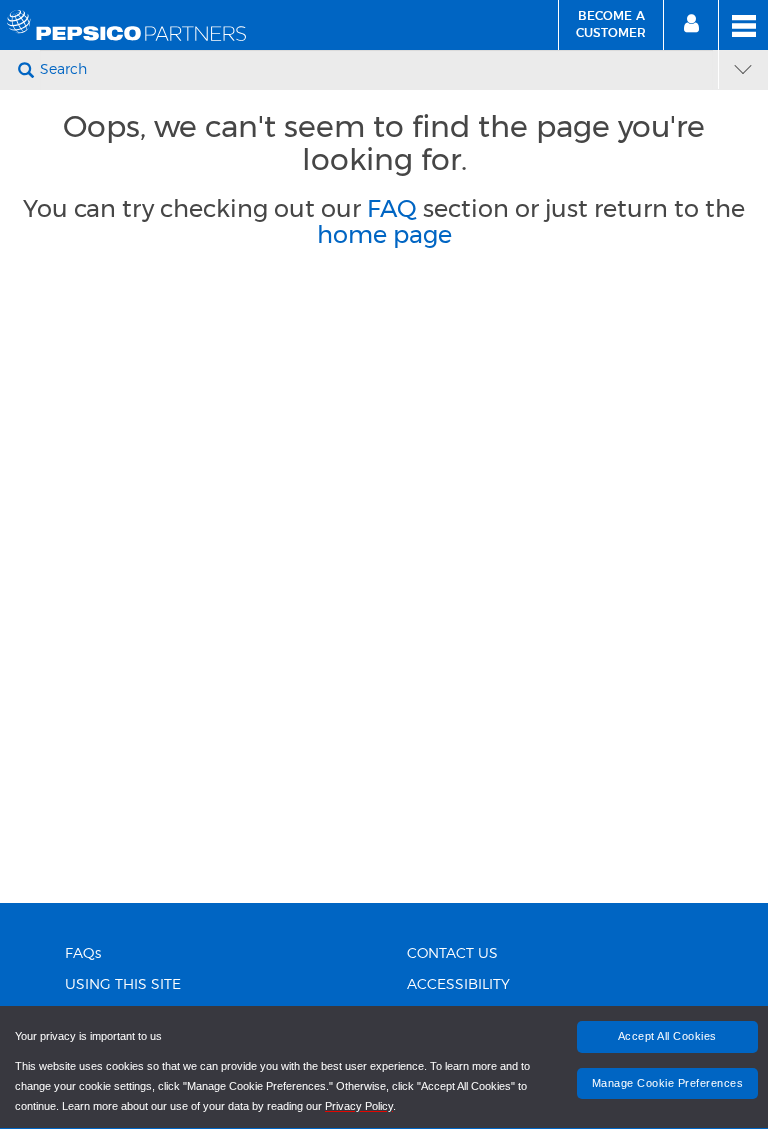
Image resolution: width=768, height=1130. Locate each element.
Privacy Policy (359, 1106)
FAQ (392, 208)
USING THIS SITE (123, 985)
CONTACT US (452, 954)
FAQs (83, 954)
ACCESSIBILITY (458, 985)
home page (384, 234)
